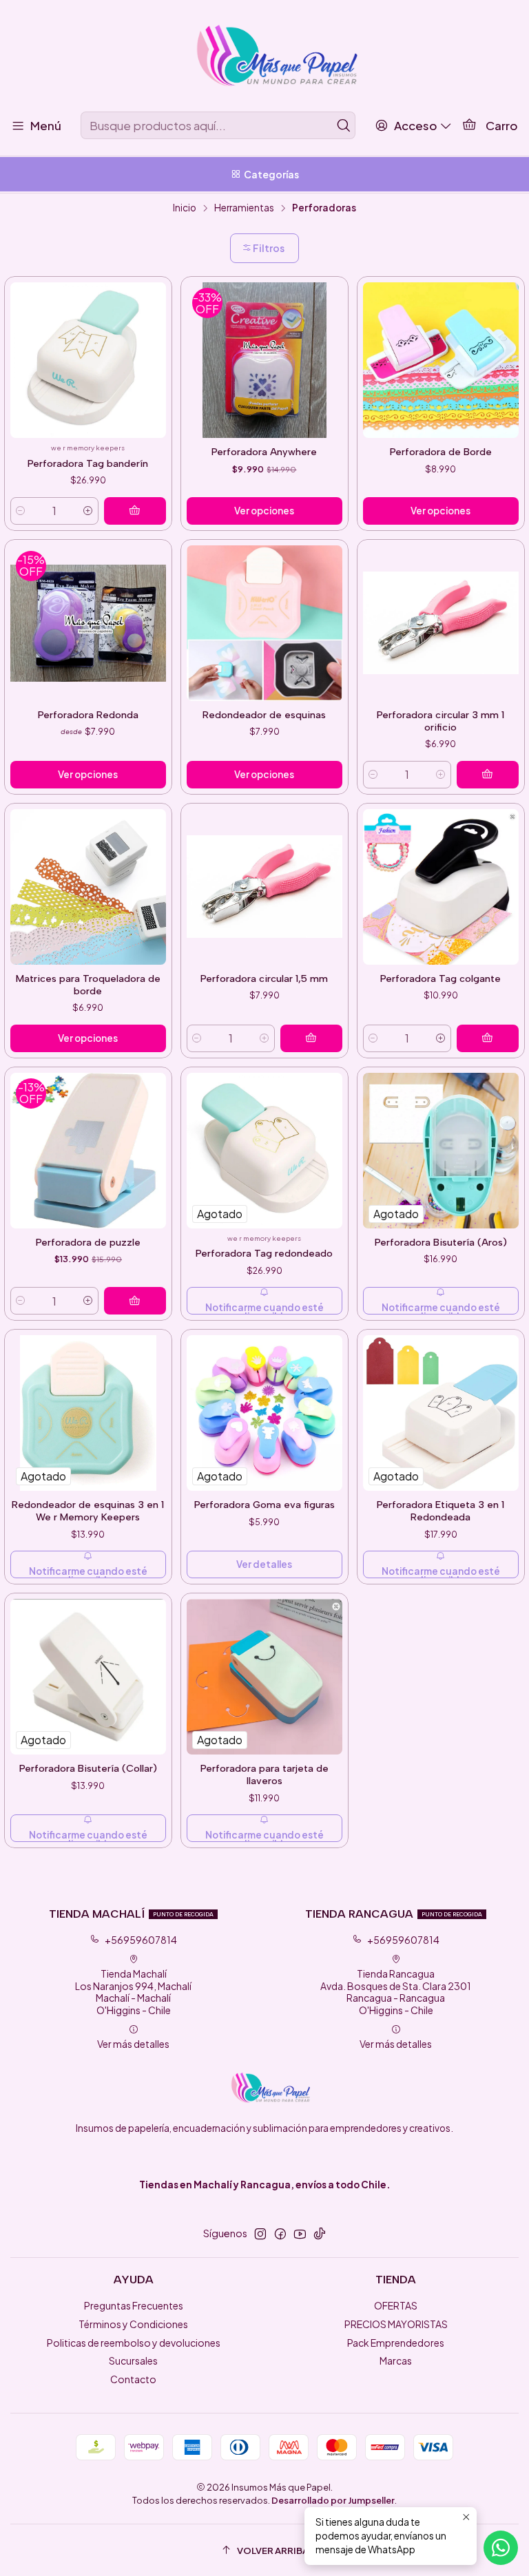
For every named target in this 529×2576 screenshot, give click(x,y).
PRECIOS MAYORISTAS (396, 2324)
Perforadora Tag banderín (88, 463)
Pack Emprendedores (396, 2343)
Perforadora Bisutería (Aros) (441, 1242)
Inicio (185, 208)
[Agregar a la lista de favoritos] (155, 347)
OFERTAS (396, 2305)
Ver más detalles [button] (133, 2044)
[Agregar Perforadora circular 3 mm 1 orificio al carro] (488, 775)
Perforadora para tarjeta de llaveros (264, 1774)
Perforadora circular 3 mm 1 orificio (440, 721)
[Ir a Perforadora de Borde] (441, 360)
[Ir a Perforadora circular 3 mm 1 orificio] (441, 623)
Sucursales (133, 2360)
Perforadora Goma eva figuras (264, 1505)
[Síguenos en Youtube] (300, 2234)
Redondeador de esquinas (264, 715)
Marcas (396, 2360)
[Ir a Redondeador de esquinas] (264, 623)
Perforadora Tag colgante (440, 978)
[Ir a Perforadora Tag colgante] (441, 887)
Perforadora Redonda (88, 715)
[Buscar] (344, 125)
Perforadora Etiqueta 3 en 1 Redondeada (440, 1511)
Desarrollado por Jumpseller (333, 2500)
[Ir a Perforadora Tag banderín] (88, 360)
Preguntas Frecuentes (134, 2305)
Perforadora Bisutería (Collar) (88, 1768)
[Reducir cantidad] (21, 511)
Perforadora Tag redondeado (264, 1253)
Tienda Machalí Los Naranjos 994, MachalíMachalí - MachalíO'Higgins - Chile (133, 1992)
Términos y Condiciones (133, 2324)
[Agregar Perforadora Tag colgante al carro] (488, 1038)
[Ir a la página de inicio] (264, 58)
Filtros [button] (268, 248)
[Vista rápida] (155, 368)
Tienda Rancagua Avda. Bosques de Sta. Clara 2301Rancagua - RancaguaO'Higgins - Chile (396, 1992)
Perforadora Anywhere (264, 452)
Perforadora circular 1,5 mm (264, 978)
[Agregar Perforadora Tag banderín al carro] (135, 511)
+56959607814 (141, 1940)
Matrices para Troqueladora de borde (88, 985)
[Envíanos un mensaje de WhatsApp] (501, 2548)
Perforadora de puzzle (88, 1242)
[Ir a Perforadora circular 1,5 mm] (264, 887)
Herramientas (244, 208)
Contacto (133, 2379)
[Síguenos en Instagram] (260, 2234)
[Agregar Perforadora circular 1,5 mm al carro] (311, 1038)
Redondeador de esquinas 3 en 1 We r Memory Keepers (88, 1511)
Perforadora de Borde (441, 452)
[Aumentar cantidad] (88, 511)
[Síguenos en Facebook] (280, 2234)
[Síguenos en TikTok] (320, 2234)
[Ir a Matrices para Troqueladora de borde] (88, 887)
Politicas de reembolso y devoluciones (134, 2343)
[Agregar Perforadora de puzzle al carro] (135, 1301)
